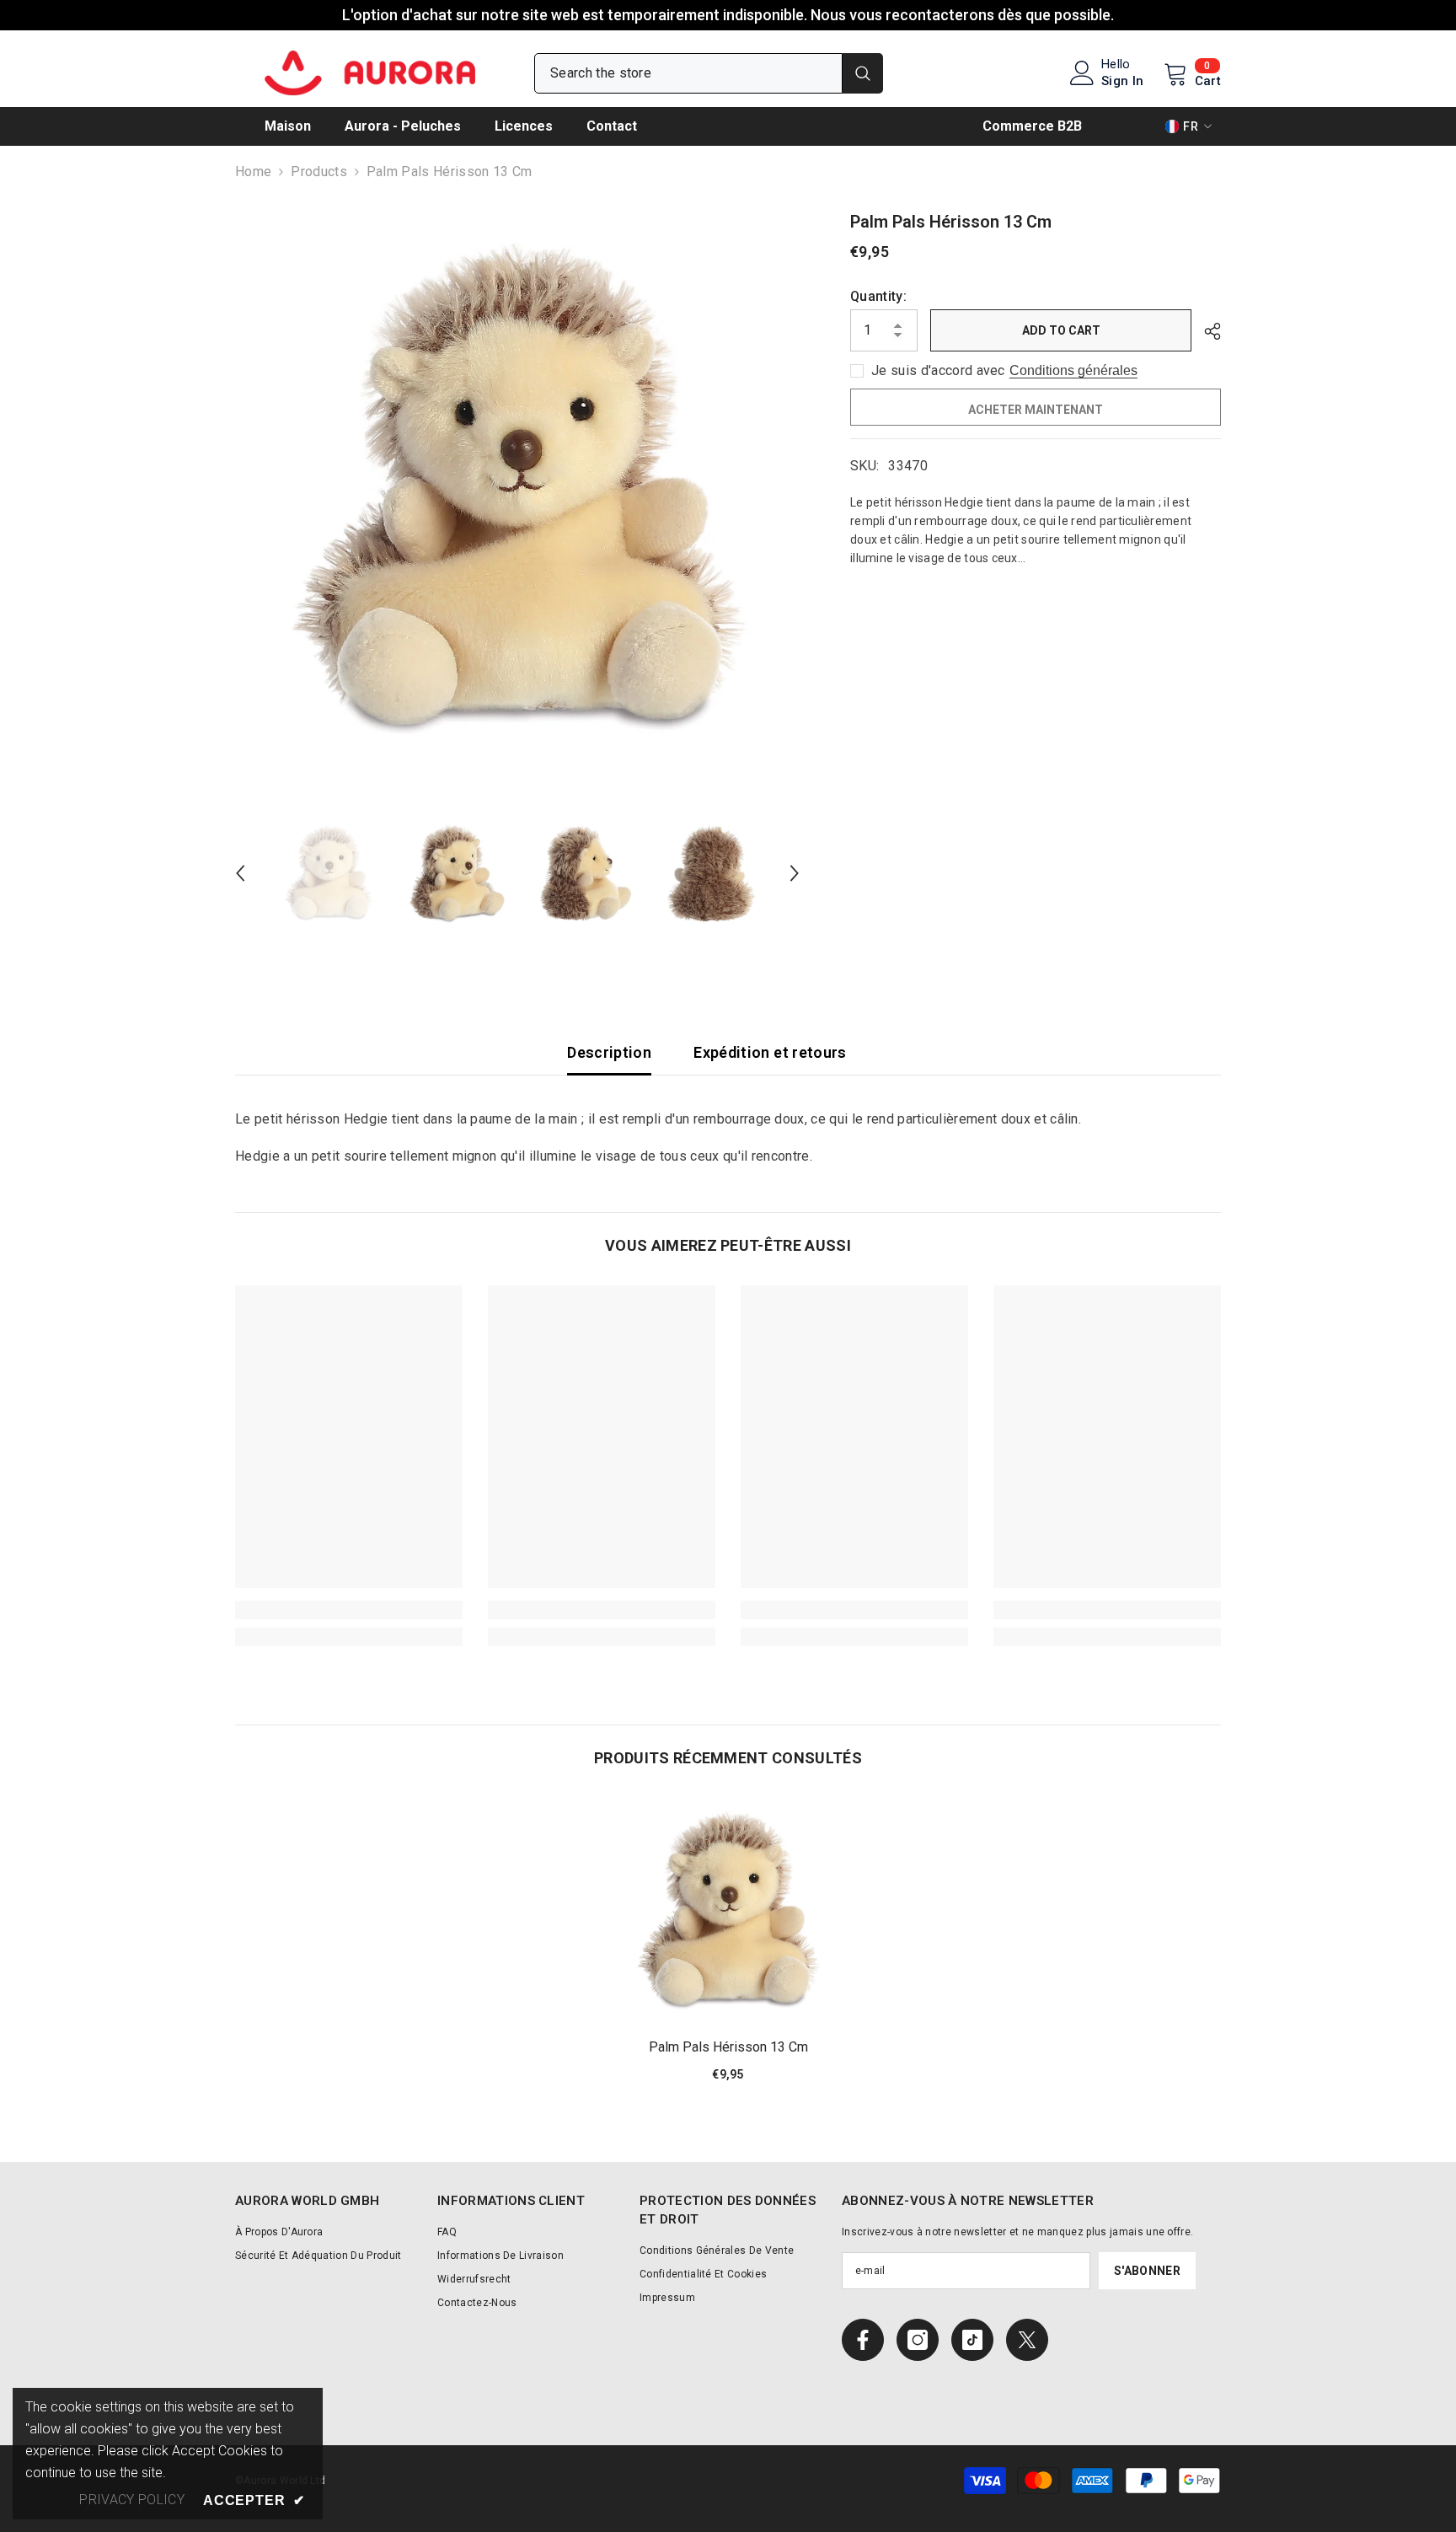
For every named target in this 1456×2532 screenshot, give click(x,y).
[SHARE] (1206, 331)
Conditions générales (1073, 370)
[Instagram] (918, 2340)
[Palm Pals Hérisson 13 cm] (728, 1912)
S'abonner (1147, 2271)
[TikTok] (972, 2340)
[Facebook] (863, 2340)
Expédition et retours (770, 1052)
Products (319, 172)
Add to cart (1061, 330)
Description (609, 1052)
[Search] (709, 73)
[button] (240, 873)
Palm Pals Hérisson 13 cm (728, 2047)
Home (253, 172)
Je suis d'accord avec (938, 370)
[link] (349, 1610)
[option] (518, 492)
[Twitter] (1027, 2340)
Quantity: (878, 296)
